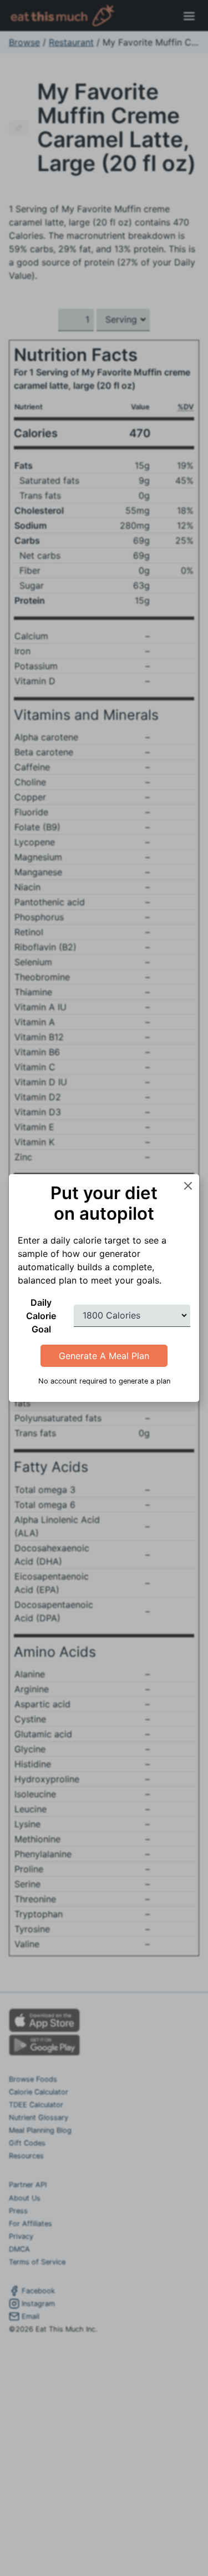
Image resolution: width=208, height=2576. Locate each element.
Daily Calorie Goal (41, 1316)
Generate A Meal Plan (104, 1356)
